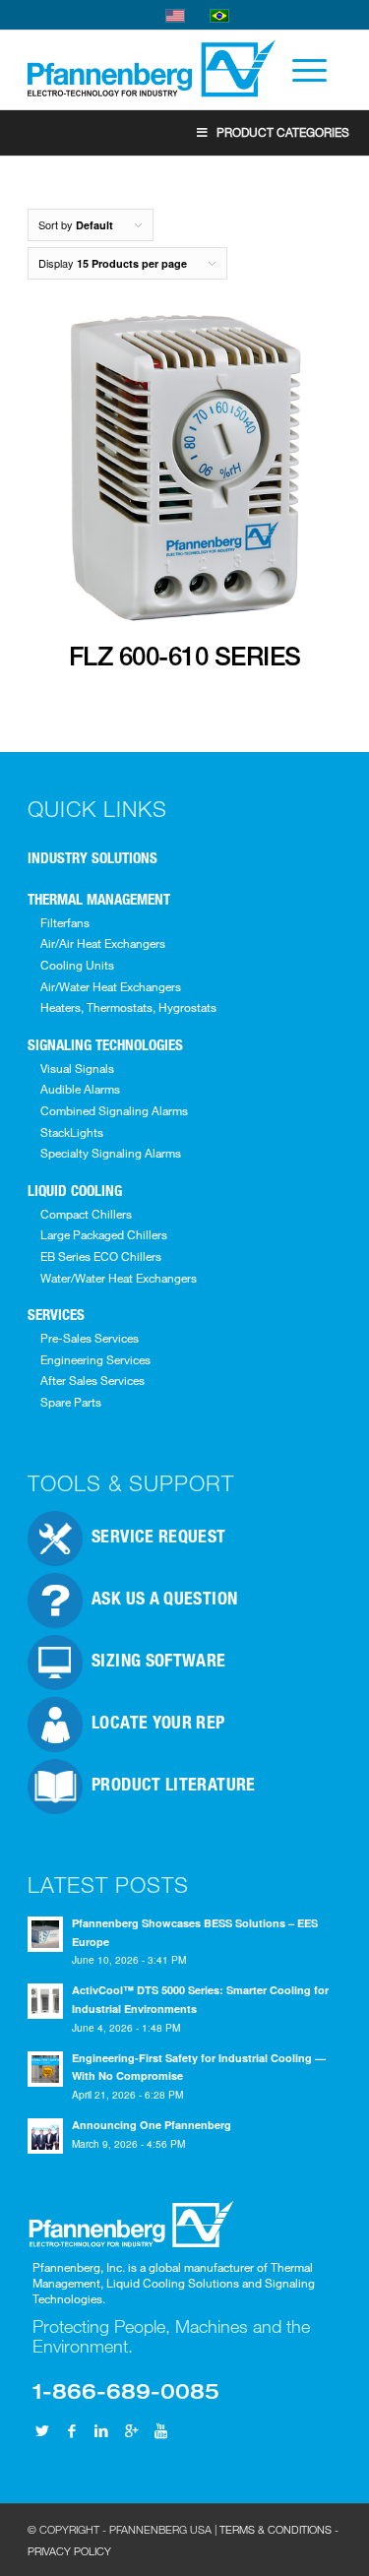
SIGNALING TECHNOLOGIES (105, 1044)
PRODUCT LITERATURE (173, 1784)
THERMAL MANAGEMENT (99, 899)
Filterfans (65, 922)
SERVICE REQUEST (158, 1536)
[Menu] (300, 70)
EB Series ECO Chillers (101, 1256)
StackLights (72, 1132)
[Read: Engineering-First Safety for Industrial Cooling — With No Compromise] (45, 2069)
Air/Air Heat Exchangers (103, 943)
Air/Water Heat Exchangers (111, 986)
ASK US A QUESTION (164, 1598)
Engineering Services (95, 1359)
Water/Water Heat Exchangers (119, 1278)
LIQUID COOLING (75, 1190)
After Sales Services (92, 1380)
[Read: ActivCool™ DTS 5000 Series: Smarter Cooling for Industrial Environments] (45, 2001)
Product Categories (283, 132)
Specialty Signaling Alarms (111, 1153)
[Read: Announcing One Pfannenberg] (45, 2136)
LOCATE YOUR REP (158, 1722)
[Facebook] (72, 2430)
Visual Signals (77, 1068)
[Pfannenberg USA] (153, 70)
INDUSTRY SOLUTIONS (92, 857)
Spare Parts (71, 1402)
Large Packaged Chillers (104, 1234)
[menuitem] (300, 70)
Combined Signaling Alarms (114, 1110)
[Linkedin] (101, 2430)
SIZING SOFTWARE (158, 1660)
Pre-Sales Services (90, 1338)
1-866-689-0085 (126, 2390)
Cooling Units (77, 965)
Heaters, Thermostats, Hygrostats (128, 1007)
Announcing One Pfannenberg (152, 2125)
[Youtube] (160, 2430)
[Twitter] (42, 2430)
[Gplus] (131, 2430)
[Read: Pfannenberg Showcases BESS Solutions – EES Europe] (45, 1934)
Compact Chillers (86, 1214)
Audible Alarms (80, 1089)
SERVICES (56, 1314)
